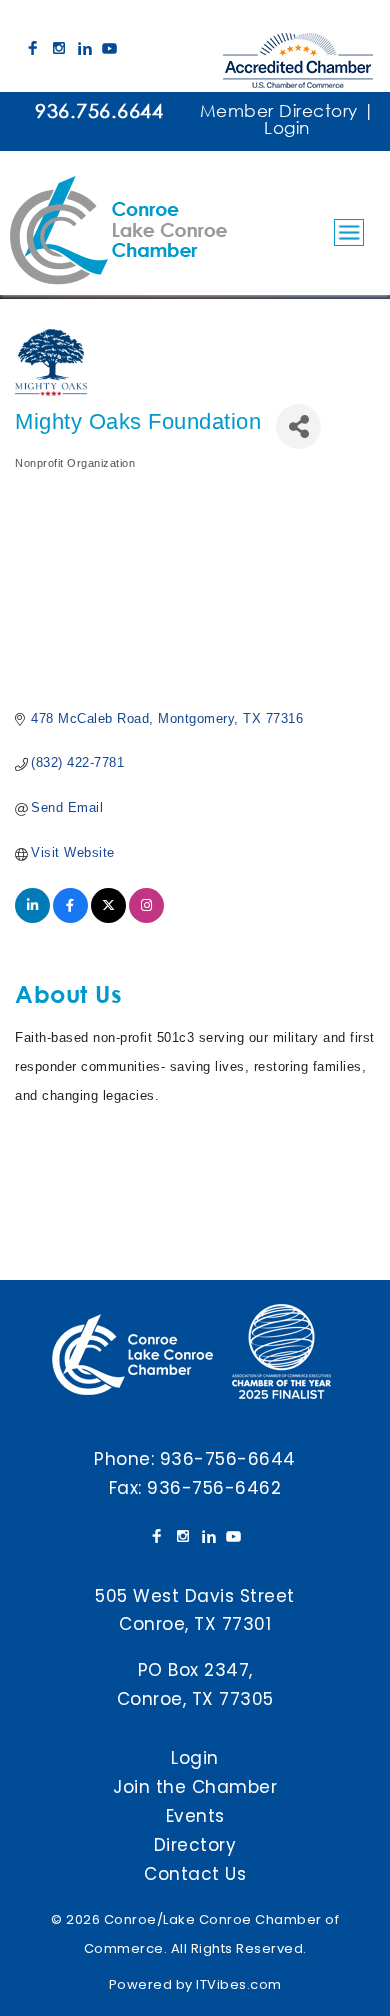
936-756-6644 (228, 1459)
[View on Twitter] (108, 918)
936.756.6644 (99, 110)
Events (195, 1816)
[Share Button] (298, 426)
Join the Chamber (195, 1787)
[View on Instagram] (146, 918)
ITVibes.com (239, 1984)
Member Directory (279, 110)
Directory (195, 1845)
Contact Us (195, 1874)
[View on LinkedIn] (32, 918)
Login (287, 127)
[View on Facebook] (70, 918)
